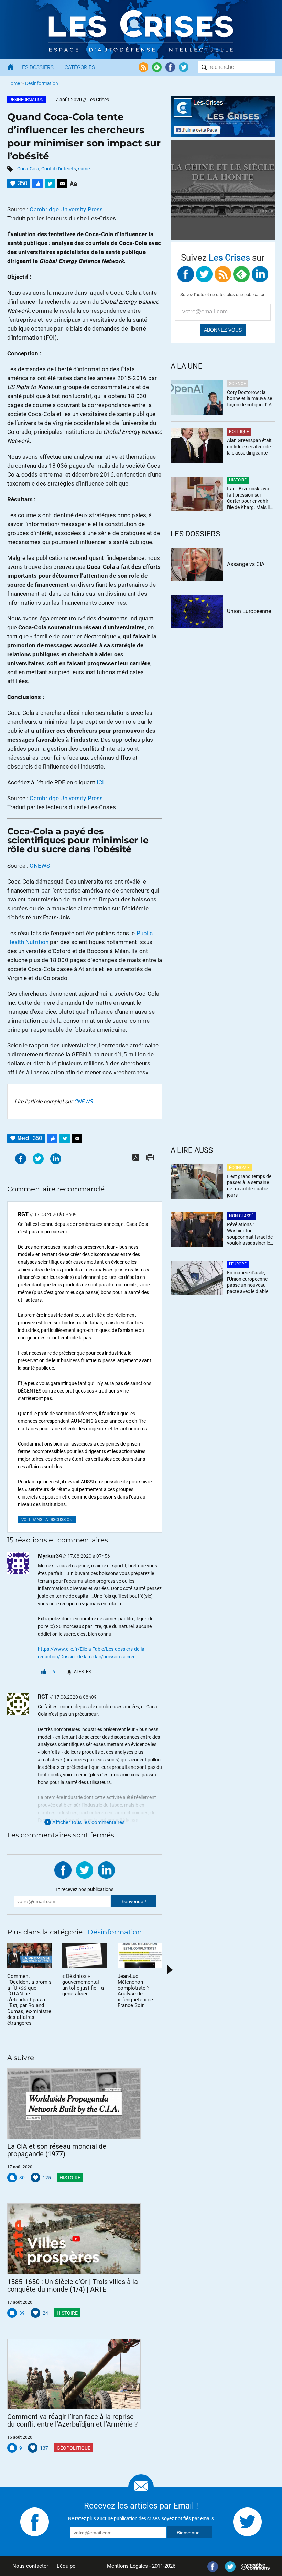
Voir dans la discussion (47, 1520)
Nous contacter (30, 2566)
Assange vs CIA (246, 564)
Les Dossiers (36, 67)
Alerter (82, 1672)
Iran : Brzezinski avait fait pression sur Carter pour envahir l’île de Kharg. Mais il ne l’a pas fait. (250, 498)
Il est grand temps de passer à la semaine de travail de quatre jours (249, 1186)
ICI (100, 782)
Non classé (241, 1216)
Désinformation (42, 83)
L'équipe (66, 2566)
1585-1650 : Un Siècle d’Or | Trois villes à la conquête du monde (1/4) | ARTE (73, 2285)
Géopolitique (74, 2448)
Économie (239, 1168)
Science (237, 384)
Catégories (80, 67)
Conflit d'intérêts (59, 169)
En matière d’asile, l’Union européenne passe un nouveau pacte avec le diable (248, 1282)
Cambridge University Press (66, 209)
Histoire (70, 2178)
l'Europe (238, 1264)
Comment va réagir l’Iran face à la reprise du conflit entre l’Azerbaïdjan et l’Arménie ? (72, 2420)
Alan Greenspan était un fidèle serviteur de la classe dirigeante (249, 447)
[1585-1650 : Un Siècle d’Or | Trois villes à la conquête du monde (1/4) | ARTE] (74, 2239)
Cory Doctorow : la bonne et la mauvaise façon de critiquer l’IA (250, 398)
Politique (239, 432)
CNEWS (40, 866)
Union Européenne (249, 611)
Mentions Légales (127, 2566)
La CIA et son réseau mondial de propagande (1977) (57, 2150)
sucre (84, 169)
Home (14, 83)
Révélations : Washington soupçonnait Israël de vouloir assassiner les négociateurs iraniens (250, 1234)
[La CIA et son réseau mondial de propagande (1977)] (74, 2104)
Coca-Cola (28, 169)
